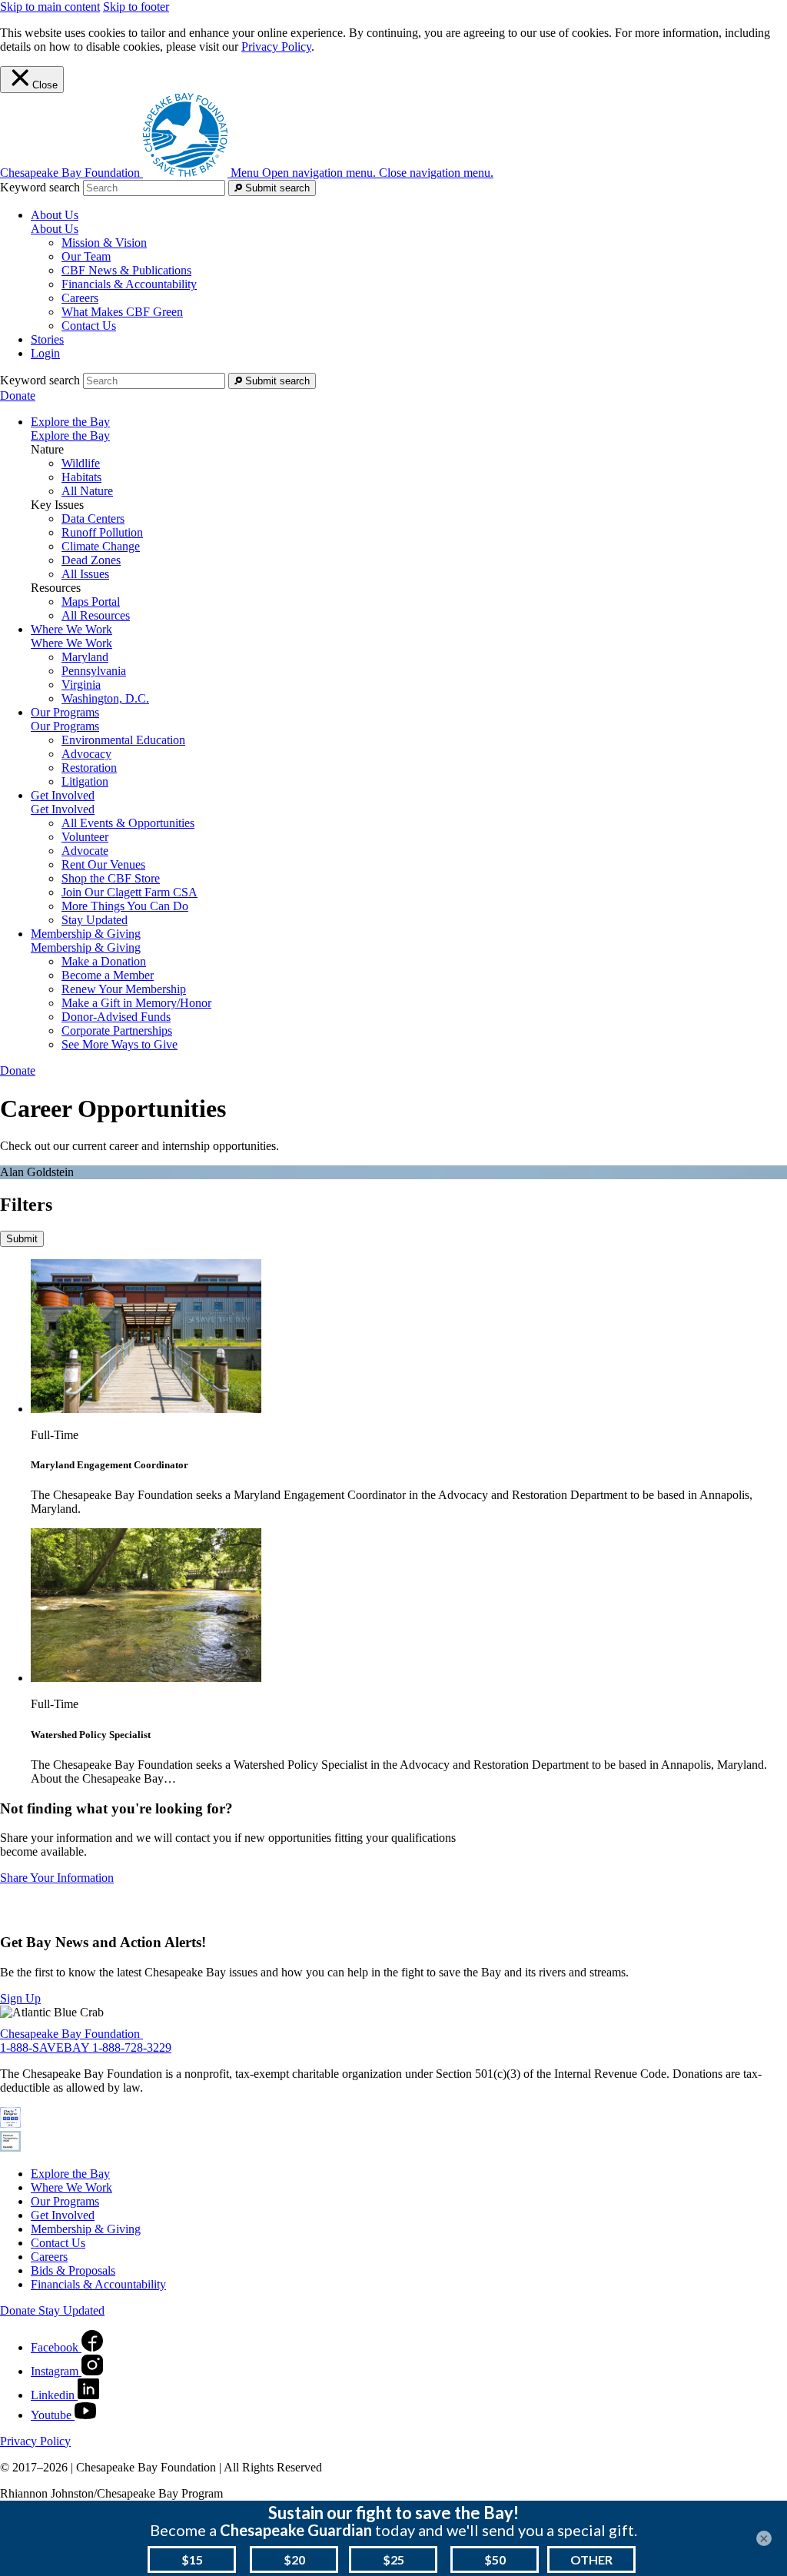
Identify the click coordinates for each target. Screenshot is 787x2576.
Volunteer (85, 837)
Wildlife (81, 463)
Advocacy (86, 754)
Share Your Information (57, 1878)
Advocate (85, 851)
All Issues (85, 574)
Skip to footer (136, 7)
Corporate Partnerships (117, 1030)
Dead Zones (91, 560)
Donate (18, 396)
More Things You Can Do (125, 906)
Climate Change (101, 546)
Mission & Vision (104, 243)
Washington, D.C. (105, 698)
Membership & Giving (86, 947)
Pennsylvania (94, 671)
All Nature (87, 491)
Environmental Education (123, 740)
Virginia (81, 685)
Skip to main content (50, 7)
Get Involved (63, 809)
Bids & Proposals (73, 2270)
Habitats (81, 477)
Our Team (86, 256)
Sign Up (20, 1998)
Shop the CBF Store (111, 878)
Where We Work (71, 643)
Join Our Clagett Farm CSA (130, 892)
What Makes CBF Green (122, 312)
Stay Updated (95, 920)
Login (45, 353)
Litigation (85, 781)
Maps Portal (91, 602)
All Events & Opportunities (128, 823)
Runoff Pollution (102, 532)
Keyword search (40, 187)
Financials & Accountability (129, 284)
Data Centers (93, 519)
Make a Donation (104, 961)
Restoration (89, 768)
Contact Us (89, 326)
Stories (47, 339)
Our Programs (65, 726)
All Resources (96, 615)
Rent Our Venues (103, 864)
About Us (55, 229)
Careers (80, 298)
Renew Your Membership (124, 989)
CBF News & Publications (126, 270)
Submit (22, 1239)
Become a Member (108, 975)
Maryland (85, 657)
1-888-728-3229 (132, 2048)
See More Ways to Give (120, 1044)
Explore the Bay (70, 435)
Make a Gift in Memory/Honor (136, 1003)
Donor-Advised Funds (116, 1017)
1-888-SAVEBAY (46, 2048)
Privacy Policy (276, 47)
